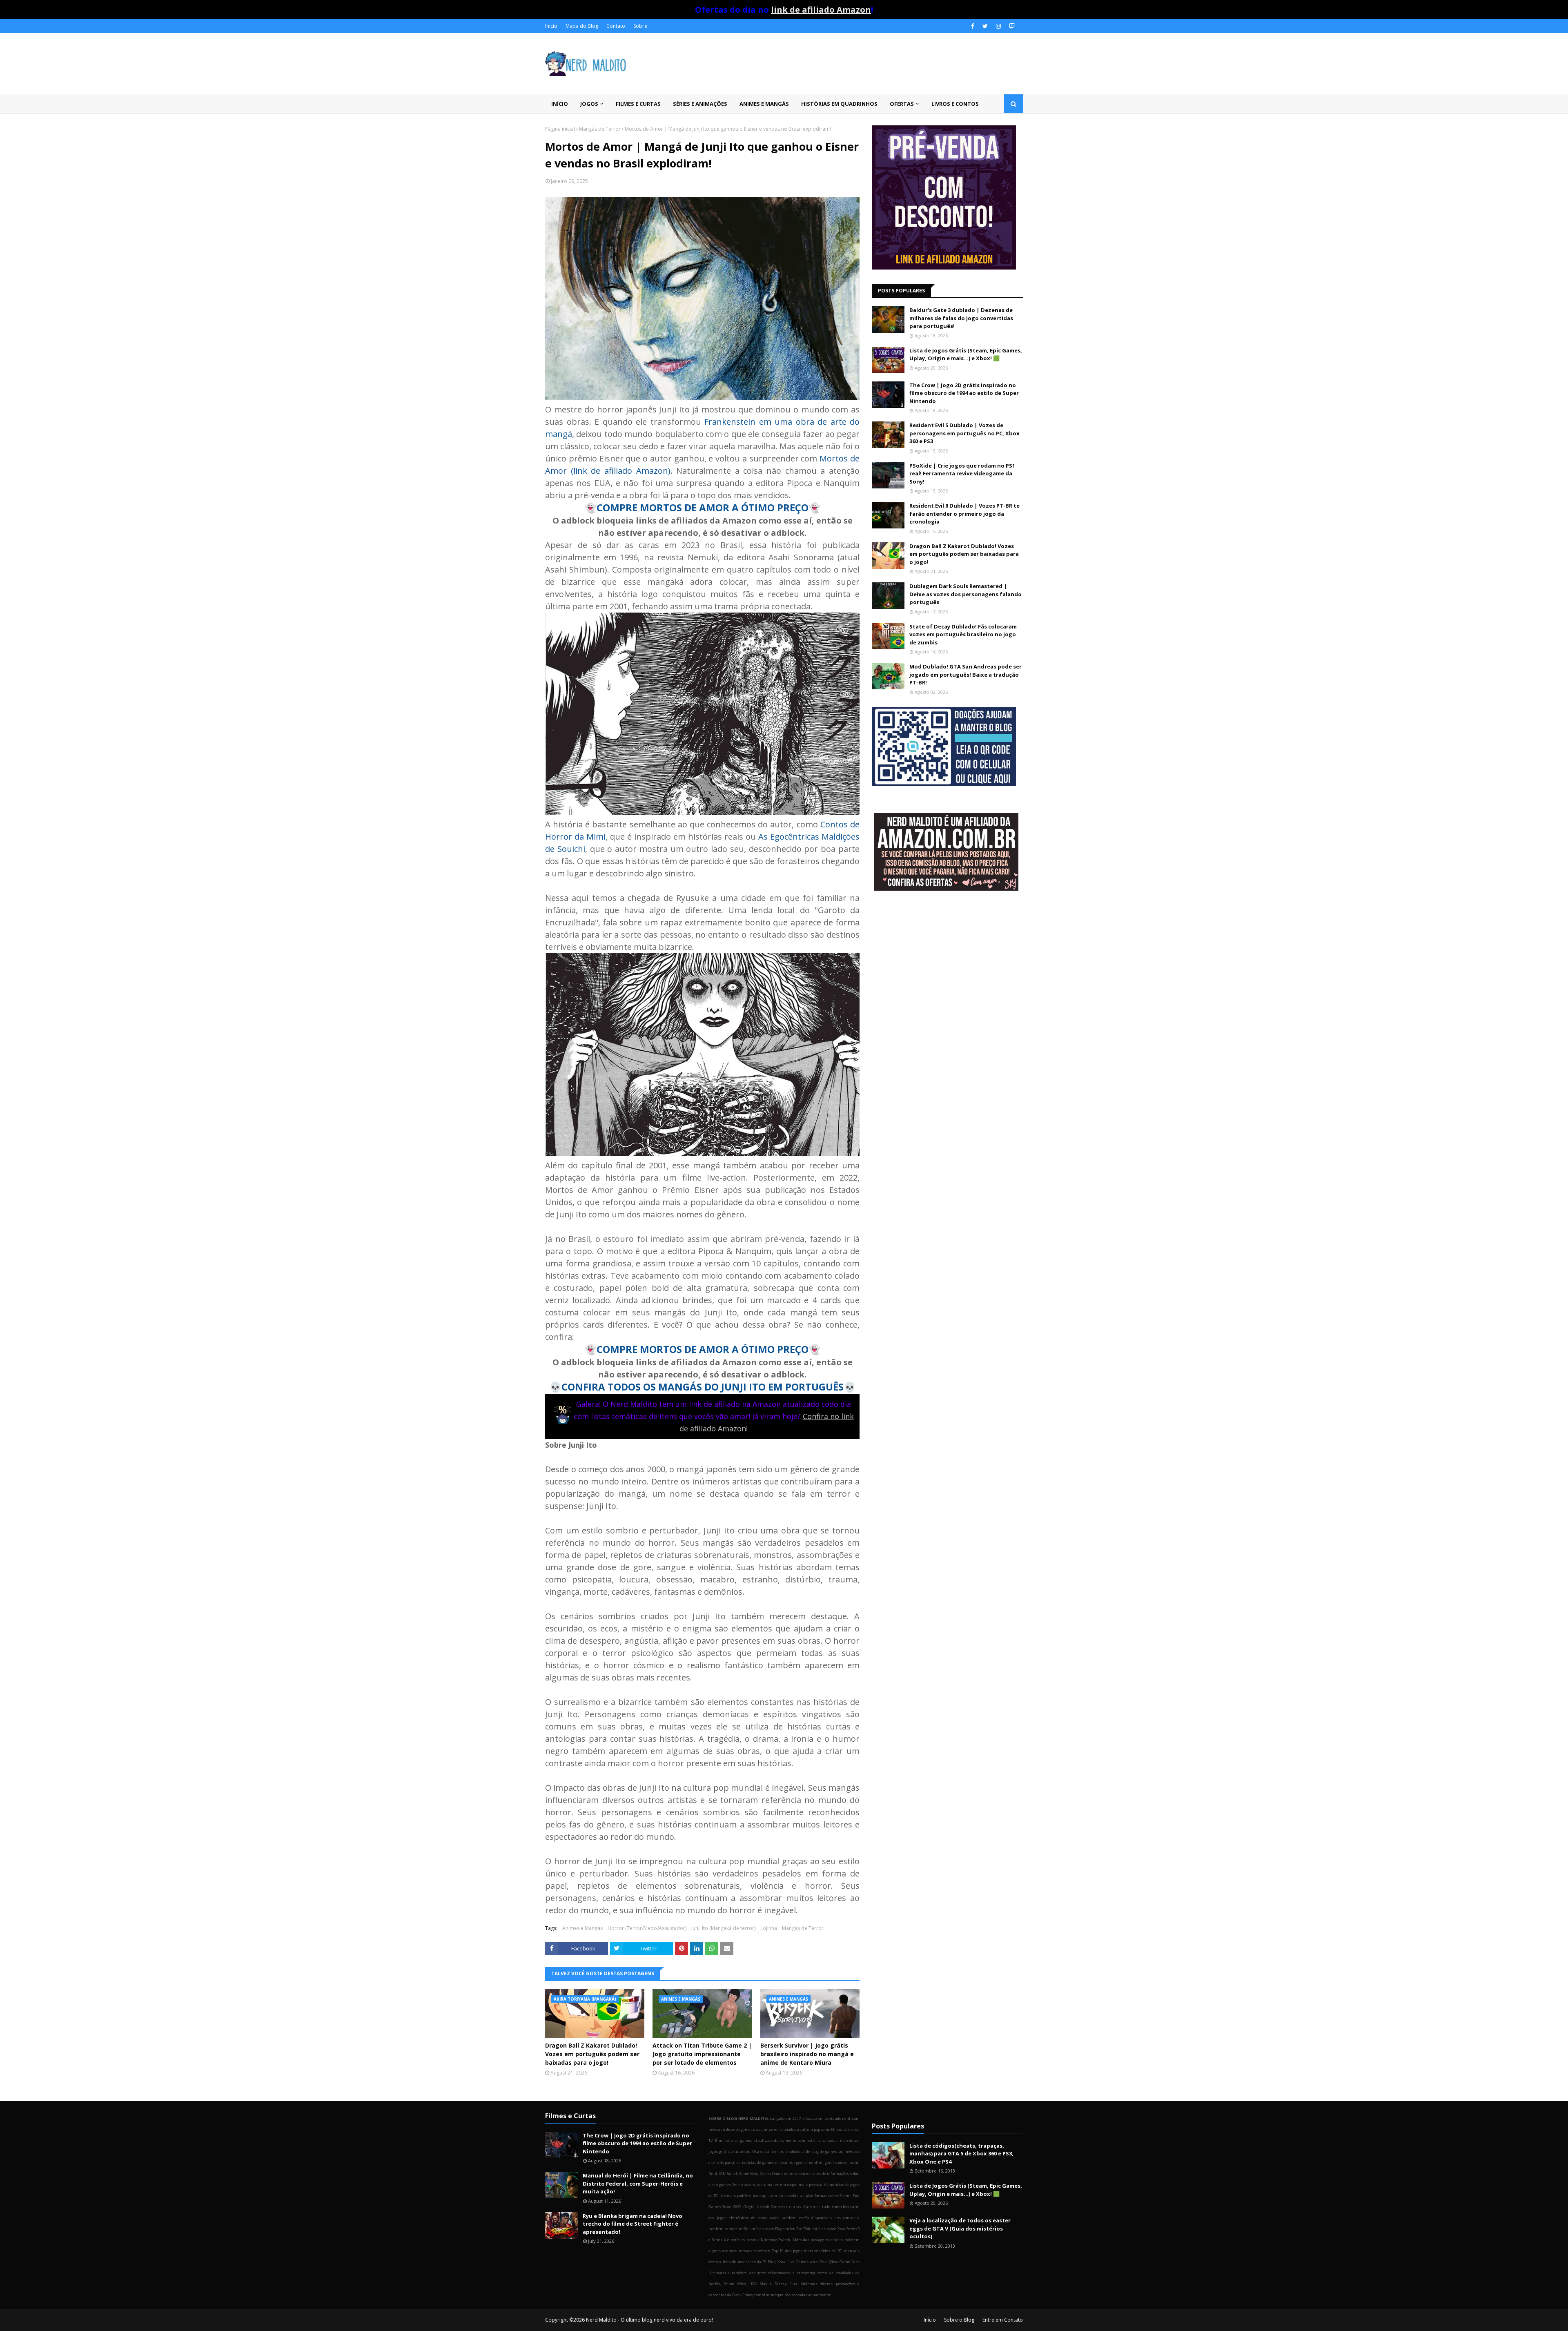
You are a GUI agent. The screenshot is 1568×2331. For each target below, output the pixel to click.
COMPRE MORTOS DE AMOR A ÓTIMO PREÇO (703, 507)
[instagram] (998, 26)
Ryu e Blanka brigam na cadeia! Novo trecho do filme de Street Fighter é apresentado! (633, 2224)
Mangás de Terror (600, 129)
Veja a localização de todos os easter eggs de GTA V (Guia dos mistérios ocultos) (960, 2228)
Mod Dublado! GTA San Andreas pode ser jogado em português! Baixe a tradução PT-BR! (966, 674)
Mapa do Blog (582, 26)
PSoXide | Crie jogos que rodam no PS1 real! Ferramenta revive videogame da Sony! (962, 474)
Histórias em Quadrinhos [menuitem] (839, 104)
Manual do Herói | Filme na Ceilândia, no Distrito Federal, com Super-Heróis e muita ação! (638, 2183)
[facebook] (973, 26)
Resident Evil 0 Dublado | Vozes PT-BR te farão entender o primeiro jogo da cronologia (964, 514)
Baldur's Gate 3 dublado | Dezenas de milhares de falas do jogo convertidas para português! (961, 318)
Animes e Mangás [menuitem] (764, 104)
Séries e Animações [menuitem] (700, 104)
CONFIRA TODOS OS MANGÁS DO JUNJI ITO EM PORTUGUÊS (703, 1387)
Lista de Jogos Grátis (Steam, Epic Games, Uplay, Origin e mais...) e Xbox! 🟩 (966, 354)
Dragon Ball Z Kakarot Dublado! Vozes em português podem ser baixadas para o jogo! (592, 2054)
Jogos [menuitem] (589, 104)
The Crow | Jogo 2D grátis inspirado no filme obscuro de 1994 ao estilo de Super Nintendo (964, 393)
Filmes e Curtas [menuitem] (638, 104)
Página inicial (560, 129)
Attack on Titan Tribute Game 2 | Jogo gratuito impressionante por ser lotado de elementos (702, 2054)
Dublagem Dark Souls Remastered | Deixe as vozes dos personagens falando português (966, 594)
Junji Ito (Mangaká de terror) (723, 1928)
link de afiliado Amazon (821, 10)
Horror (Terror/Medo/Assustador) (647, 1928)
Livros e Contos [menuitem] (955, 104)
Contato (616, 26)
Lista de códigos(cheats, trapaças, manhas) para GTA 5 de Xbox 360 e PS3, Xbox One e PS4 (961, 2154)
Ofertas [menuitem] (902, 104)
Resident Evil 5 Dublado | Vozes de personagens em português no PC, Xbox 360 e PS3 (964, 433)
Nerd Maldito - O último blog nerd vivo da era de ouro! (649, 2320)
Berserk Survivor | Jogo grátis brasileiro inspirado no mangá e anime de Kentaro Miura (807, 2054)
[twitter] (985, 26)
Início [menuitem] (560, 104)
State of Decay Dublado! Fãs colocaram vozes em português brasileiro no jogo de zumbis (963, 634)
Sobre (640, 26)
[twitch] (1011, 26)
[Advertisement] (947, 963)
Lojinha (769, 1928)
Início (551, 26)
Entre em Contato (1003, 2320)
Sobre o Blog (959, 2320)
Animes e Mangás (582, 1928)
